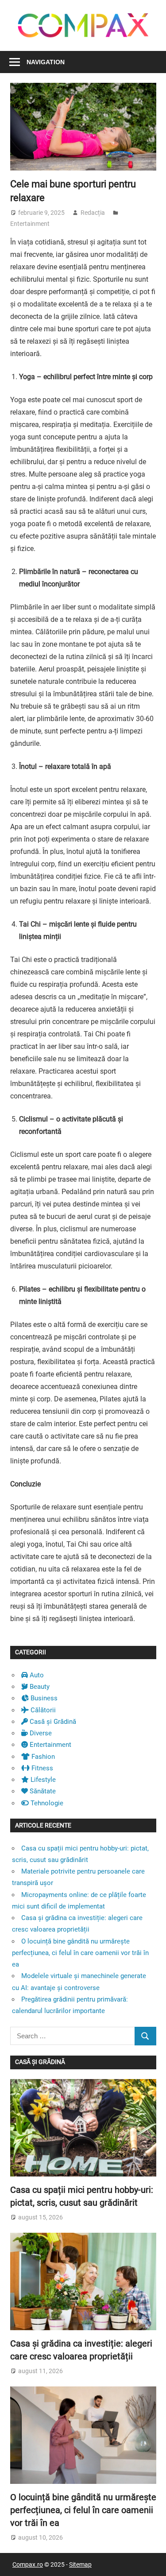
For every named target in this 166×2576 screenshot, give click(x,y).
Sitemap (80, 2564)
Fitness (41, 1768)
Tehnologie (46, 1803)
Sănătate (42, 1791)
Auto (36, 1675)
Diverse (40, 1733)
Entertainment (30, 224)
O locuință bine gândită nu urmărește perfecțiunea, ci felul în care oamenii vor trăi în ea (80, 1953)
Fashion (42, 1757)
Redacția (93, 213)
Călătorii (42, 1710)
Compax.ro (28, 2564)
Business (43, 1698)
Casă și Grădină (52, 1722)
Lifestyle (42, 1780)
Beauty (39, 1687)
